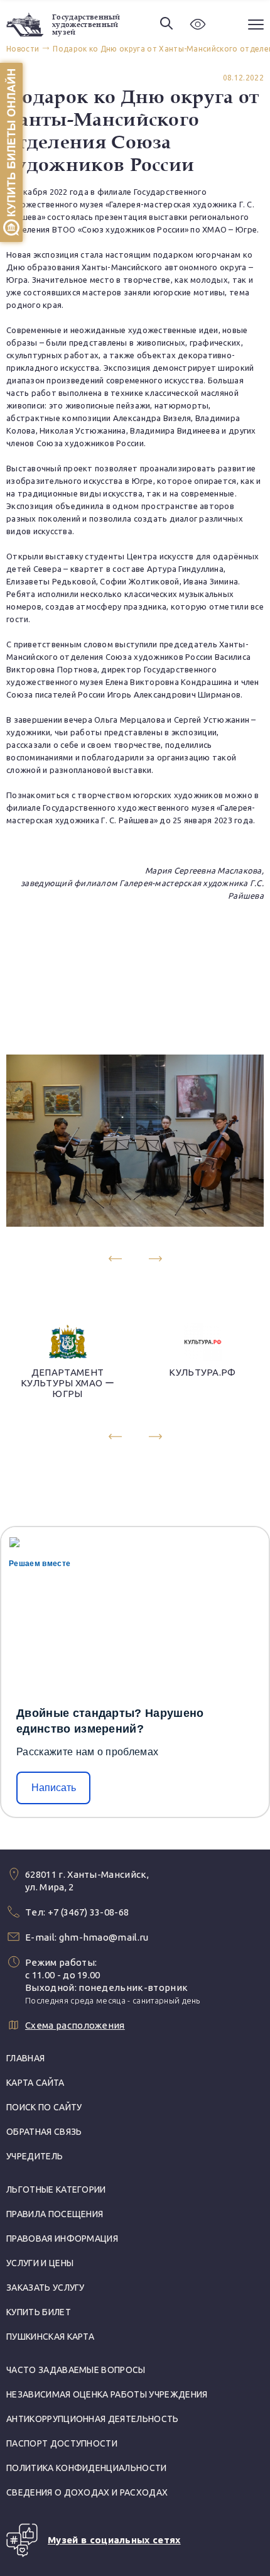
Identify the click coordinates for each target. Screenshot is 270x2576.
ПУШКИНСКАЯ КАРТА (50, 2337)
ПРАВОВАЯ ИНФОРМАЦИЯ (62, 2239)
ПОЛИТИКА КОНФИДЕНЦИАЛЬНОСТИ (87, 2468)
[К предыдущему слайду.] (115, 1258)
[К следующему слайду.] (155, 1258)
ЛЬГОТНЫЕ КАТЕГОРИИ (56, 2190)
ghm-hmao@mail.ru (104, 1937)
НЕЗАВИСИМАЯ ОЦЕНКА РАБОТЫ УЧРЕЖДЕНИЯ (107, 2394)
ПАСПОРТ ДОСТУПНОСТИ (62, 2443)
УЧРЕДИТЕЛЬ (35, 2156)
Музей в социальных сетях (114, 2540)
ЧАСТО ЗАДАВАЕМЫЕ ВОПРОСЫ (76, 2370)
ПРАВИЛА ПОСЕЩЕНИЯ (55, 2214)
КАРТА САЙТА (35, 2083)
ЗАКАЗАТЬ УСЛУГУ (46, 2288)
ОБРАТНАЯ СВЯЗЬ (44, 2132)
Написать (54, 1788)
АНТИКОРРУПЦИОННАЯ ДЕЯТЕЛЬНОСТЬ (93, 2419)
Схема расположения (75, 2025)
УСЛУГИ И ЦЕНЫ (40, 2263)
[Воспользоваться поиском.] (166, 24)
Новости (23, 49)
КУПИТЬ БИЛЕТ (39, 2312)
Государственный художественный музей (86, 25)
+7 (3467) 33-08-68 (89, 1912)
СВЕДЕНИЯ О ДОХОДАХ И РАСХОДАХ (87, 2492)
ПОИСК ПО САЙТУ (44, 2107)
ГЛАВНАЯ (25, 2058)
